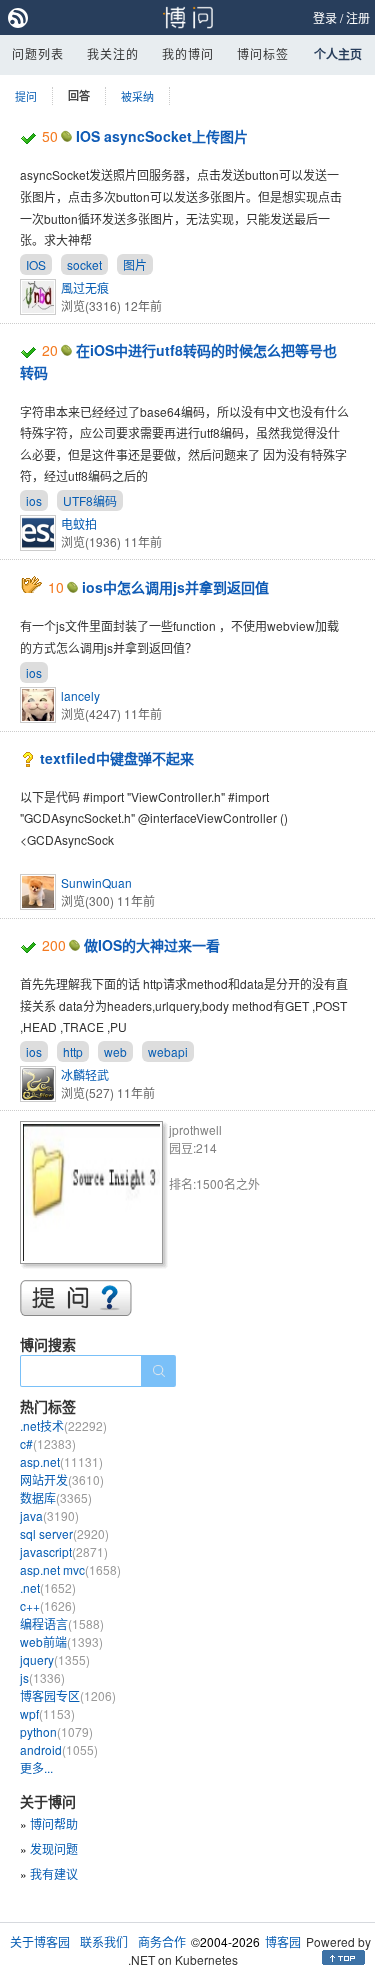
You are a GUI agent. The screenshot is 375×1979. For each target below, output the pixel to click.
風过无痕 (85, 287)
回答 (79, 95)
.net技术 (63, 1425)
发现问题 (54, 1848)
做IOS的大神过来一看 (152, 945)
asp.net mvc (70, 1569)
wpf (47, 1713)
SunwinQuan (96, 882)
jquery (55, 1659)
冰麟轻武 (85, 1074)
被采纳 (137, 96)
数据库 (56, 1497)
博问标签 (263, 53)
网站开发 (62, 1479)
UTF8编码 (90, 500)
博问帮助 (54, 1823)
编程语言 (62, 1623)
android (59, 1749)
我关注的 (113, 53)
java (49, 1515)
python (56, 1731)
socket (84, 264)
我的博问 (188, 53)
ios (34, 500)
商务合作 (162, 1941)
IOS (36, 264)
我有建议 (54, 1873)
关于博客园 (40, 1941)
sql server (64, 1533)
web (115, 1051)
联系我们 (104, 1941)
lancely (80, 695)
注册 (358, 17)
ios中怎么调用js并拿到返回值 (175, 587)
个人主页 (338, 54)
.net (48, 1587)
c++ (48, 1605)
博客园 (283, 1941)
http (73, 1051)
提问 (26, 96)
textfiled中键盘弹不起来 (117, 758)
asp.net (61, 1461)
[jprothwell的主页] (94, 1195)
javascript (64, 1551)
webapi (168, 1051)
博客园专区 (68, 1695)
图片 (135, 264)
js (42, 1677)
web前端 (61, 1641)
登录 (325, 17)
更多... (36, 1767)
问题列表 (38, 53)
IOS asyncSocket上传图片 (162, 136)
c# (48, 1443)
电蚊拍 (79, 523)
